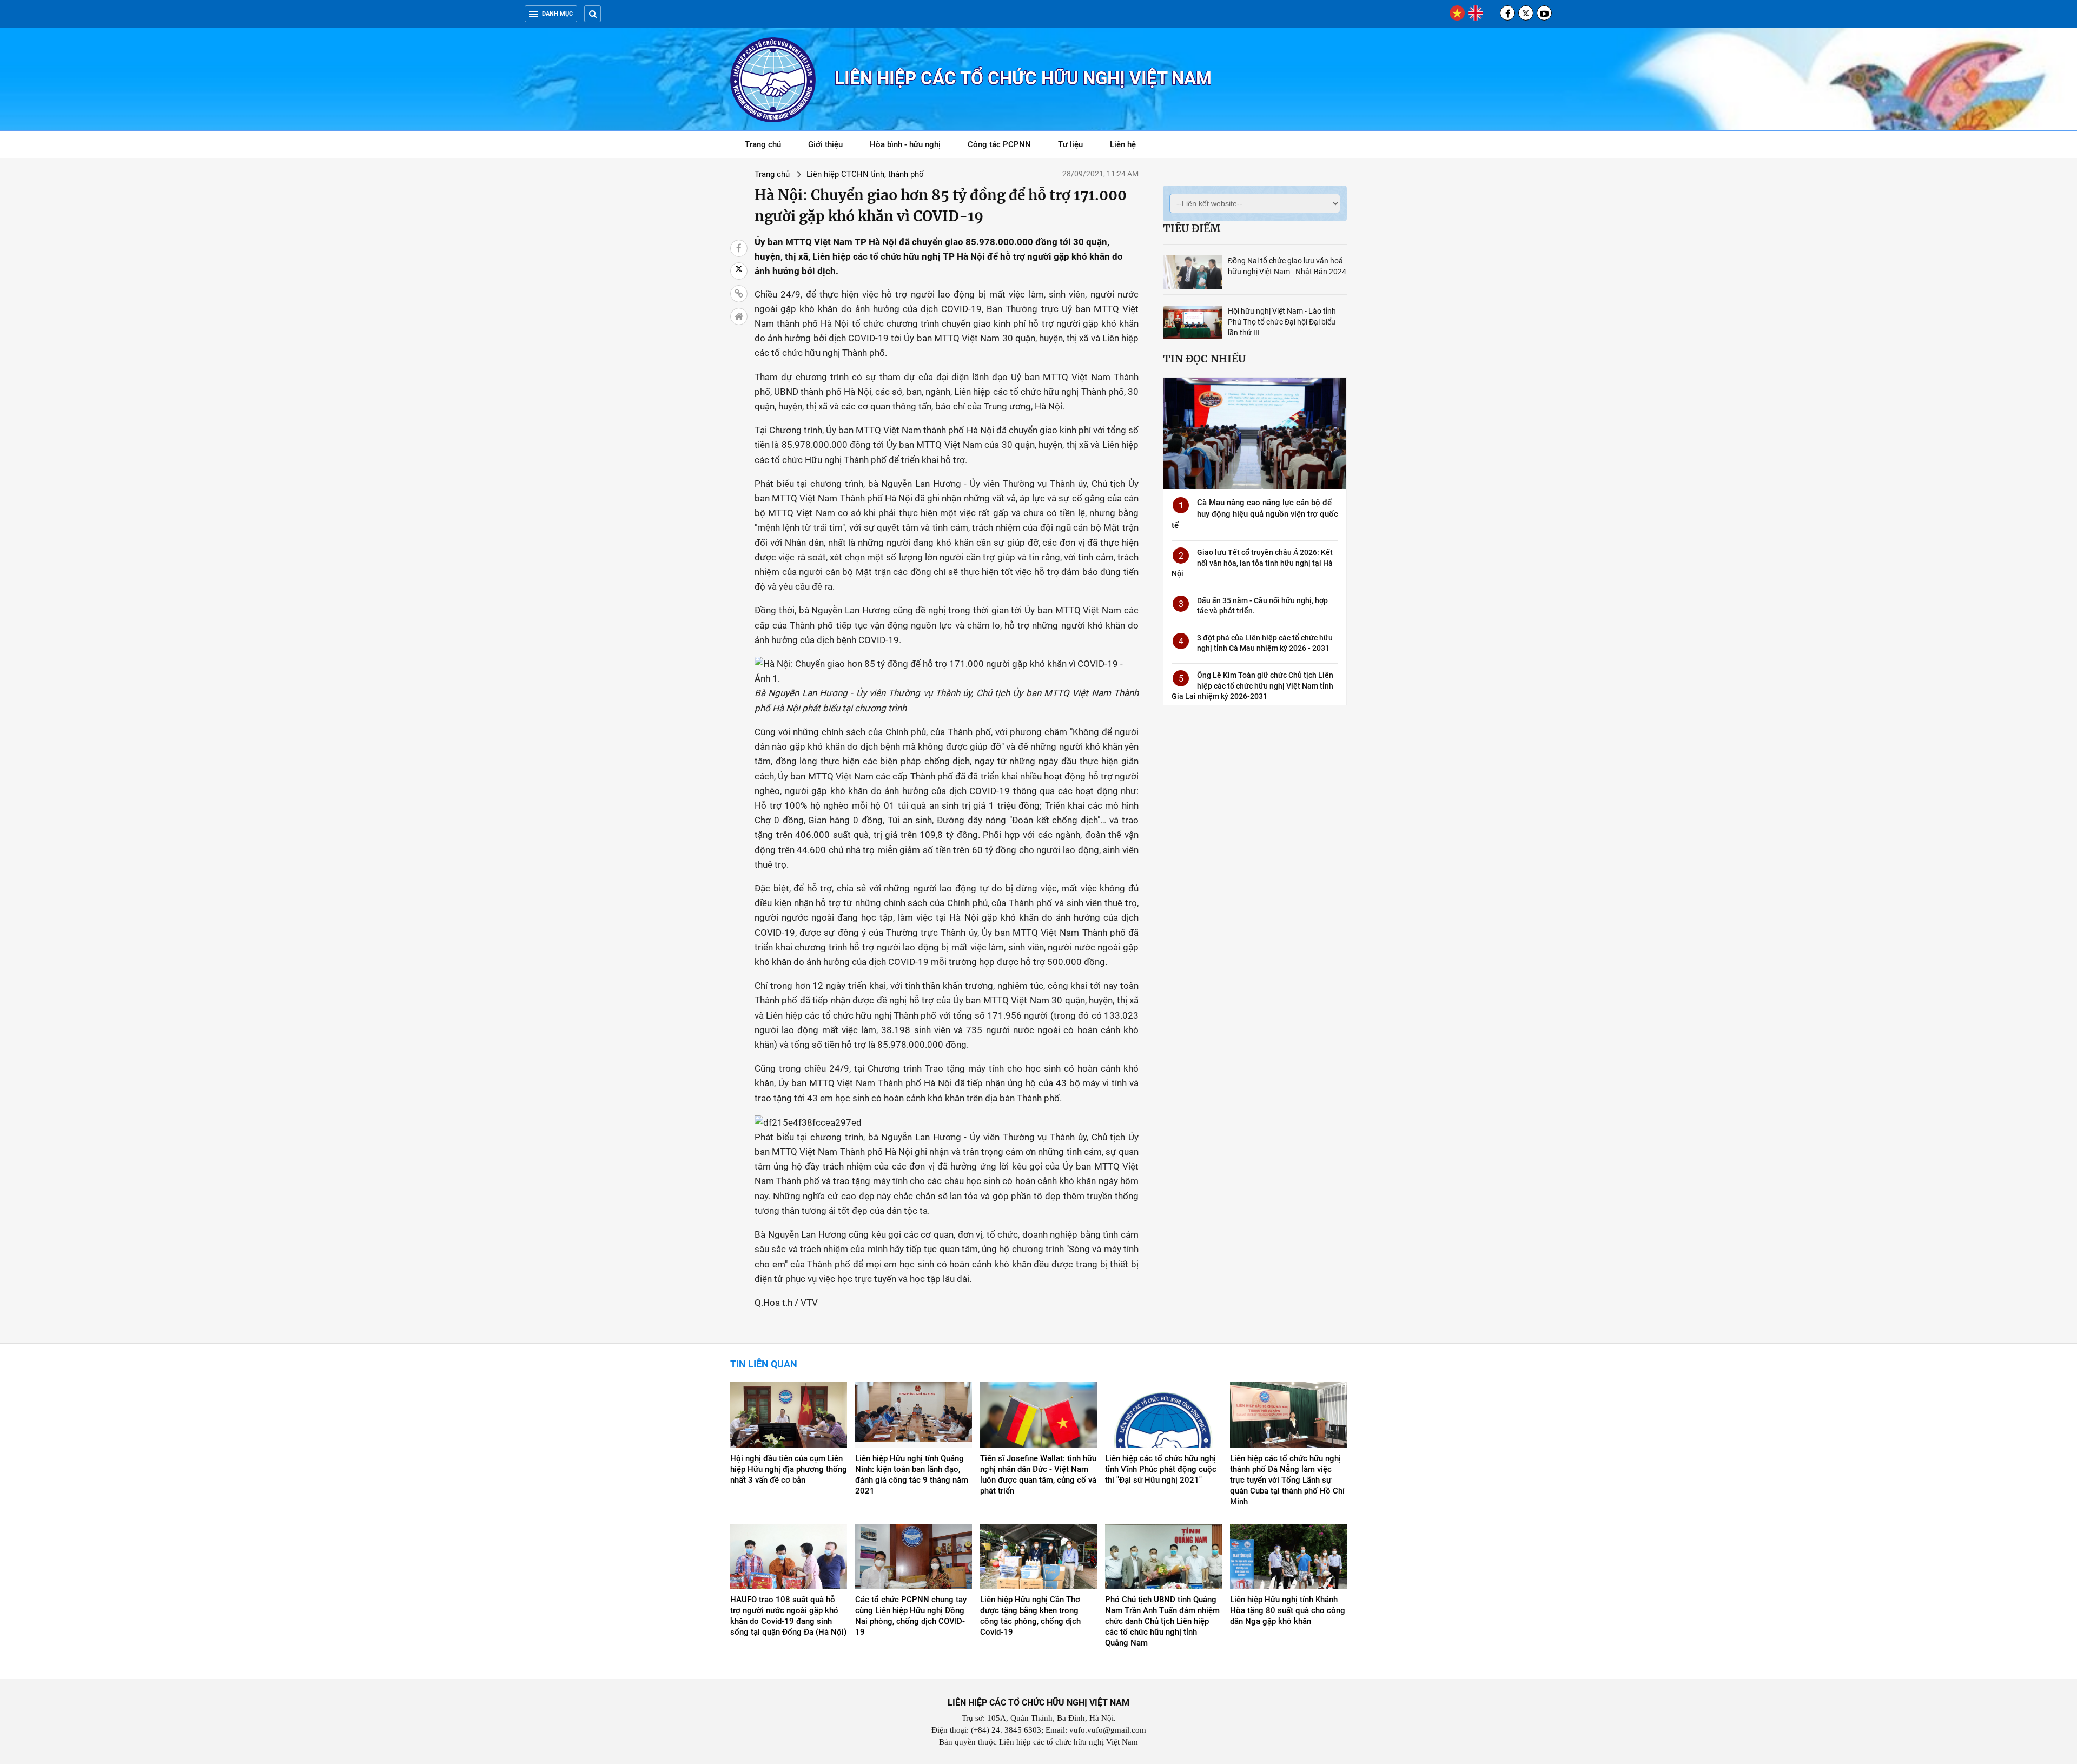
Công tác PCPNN (999, 144)
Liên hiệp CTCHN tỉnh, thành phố (865, 174)
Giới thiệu (825, 144)
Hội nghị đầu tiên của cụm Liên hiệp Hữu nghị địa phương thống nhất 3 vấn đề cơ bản (789, 1469)
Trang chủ (763, 144)
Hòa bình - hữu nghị (905, 144)
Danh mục (557, 14)
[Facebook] (1507, 13)
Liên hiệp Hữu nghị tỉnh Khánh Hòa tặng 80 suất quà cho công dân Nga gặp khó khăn (1288, 1610)
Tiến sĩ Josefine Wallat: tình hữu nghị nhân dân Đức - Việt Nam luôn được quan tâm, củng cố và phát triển (1038, 1475)
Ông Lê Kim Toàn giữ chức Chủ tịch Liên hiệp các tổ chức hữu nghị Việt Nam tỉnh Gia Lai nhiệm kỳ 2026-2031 (1252, 686)
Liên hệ (1123, 144)
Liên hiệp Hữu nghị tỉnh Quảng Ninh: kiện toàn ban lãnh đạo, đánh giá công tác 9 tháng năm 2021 (912, 1475)
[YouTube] (1544, 13)
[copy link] (739, 294)
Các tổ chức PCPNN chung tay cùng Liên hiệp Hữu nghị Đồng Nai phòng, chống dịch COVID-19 (911, 1616)
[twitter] (1526, 13)
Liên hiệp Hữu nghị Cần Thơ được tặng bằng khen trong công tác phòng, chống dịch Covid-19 (1030, 1616)
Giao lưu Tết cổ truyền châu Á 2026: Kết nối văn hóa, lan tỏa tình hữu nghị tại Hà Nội (1252, 563)
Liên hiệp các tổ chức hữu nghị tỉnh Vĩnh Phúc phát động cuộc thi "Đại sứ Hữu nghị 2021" (1161, 1469)
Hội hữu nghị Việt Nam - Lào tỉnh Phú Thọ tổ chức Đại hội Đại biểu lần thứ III (1282, 322)
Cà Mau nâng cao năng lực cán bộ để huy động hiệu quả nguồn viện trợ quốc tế (1255, 514)
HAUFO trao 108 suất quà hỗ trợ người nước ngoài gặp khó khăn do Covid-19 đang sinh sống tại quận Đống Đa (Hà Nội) (788, 1616)
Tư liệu (1076, 146)
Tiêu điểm (1192, 228)
